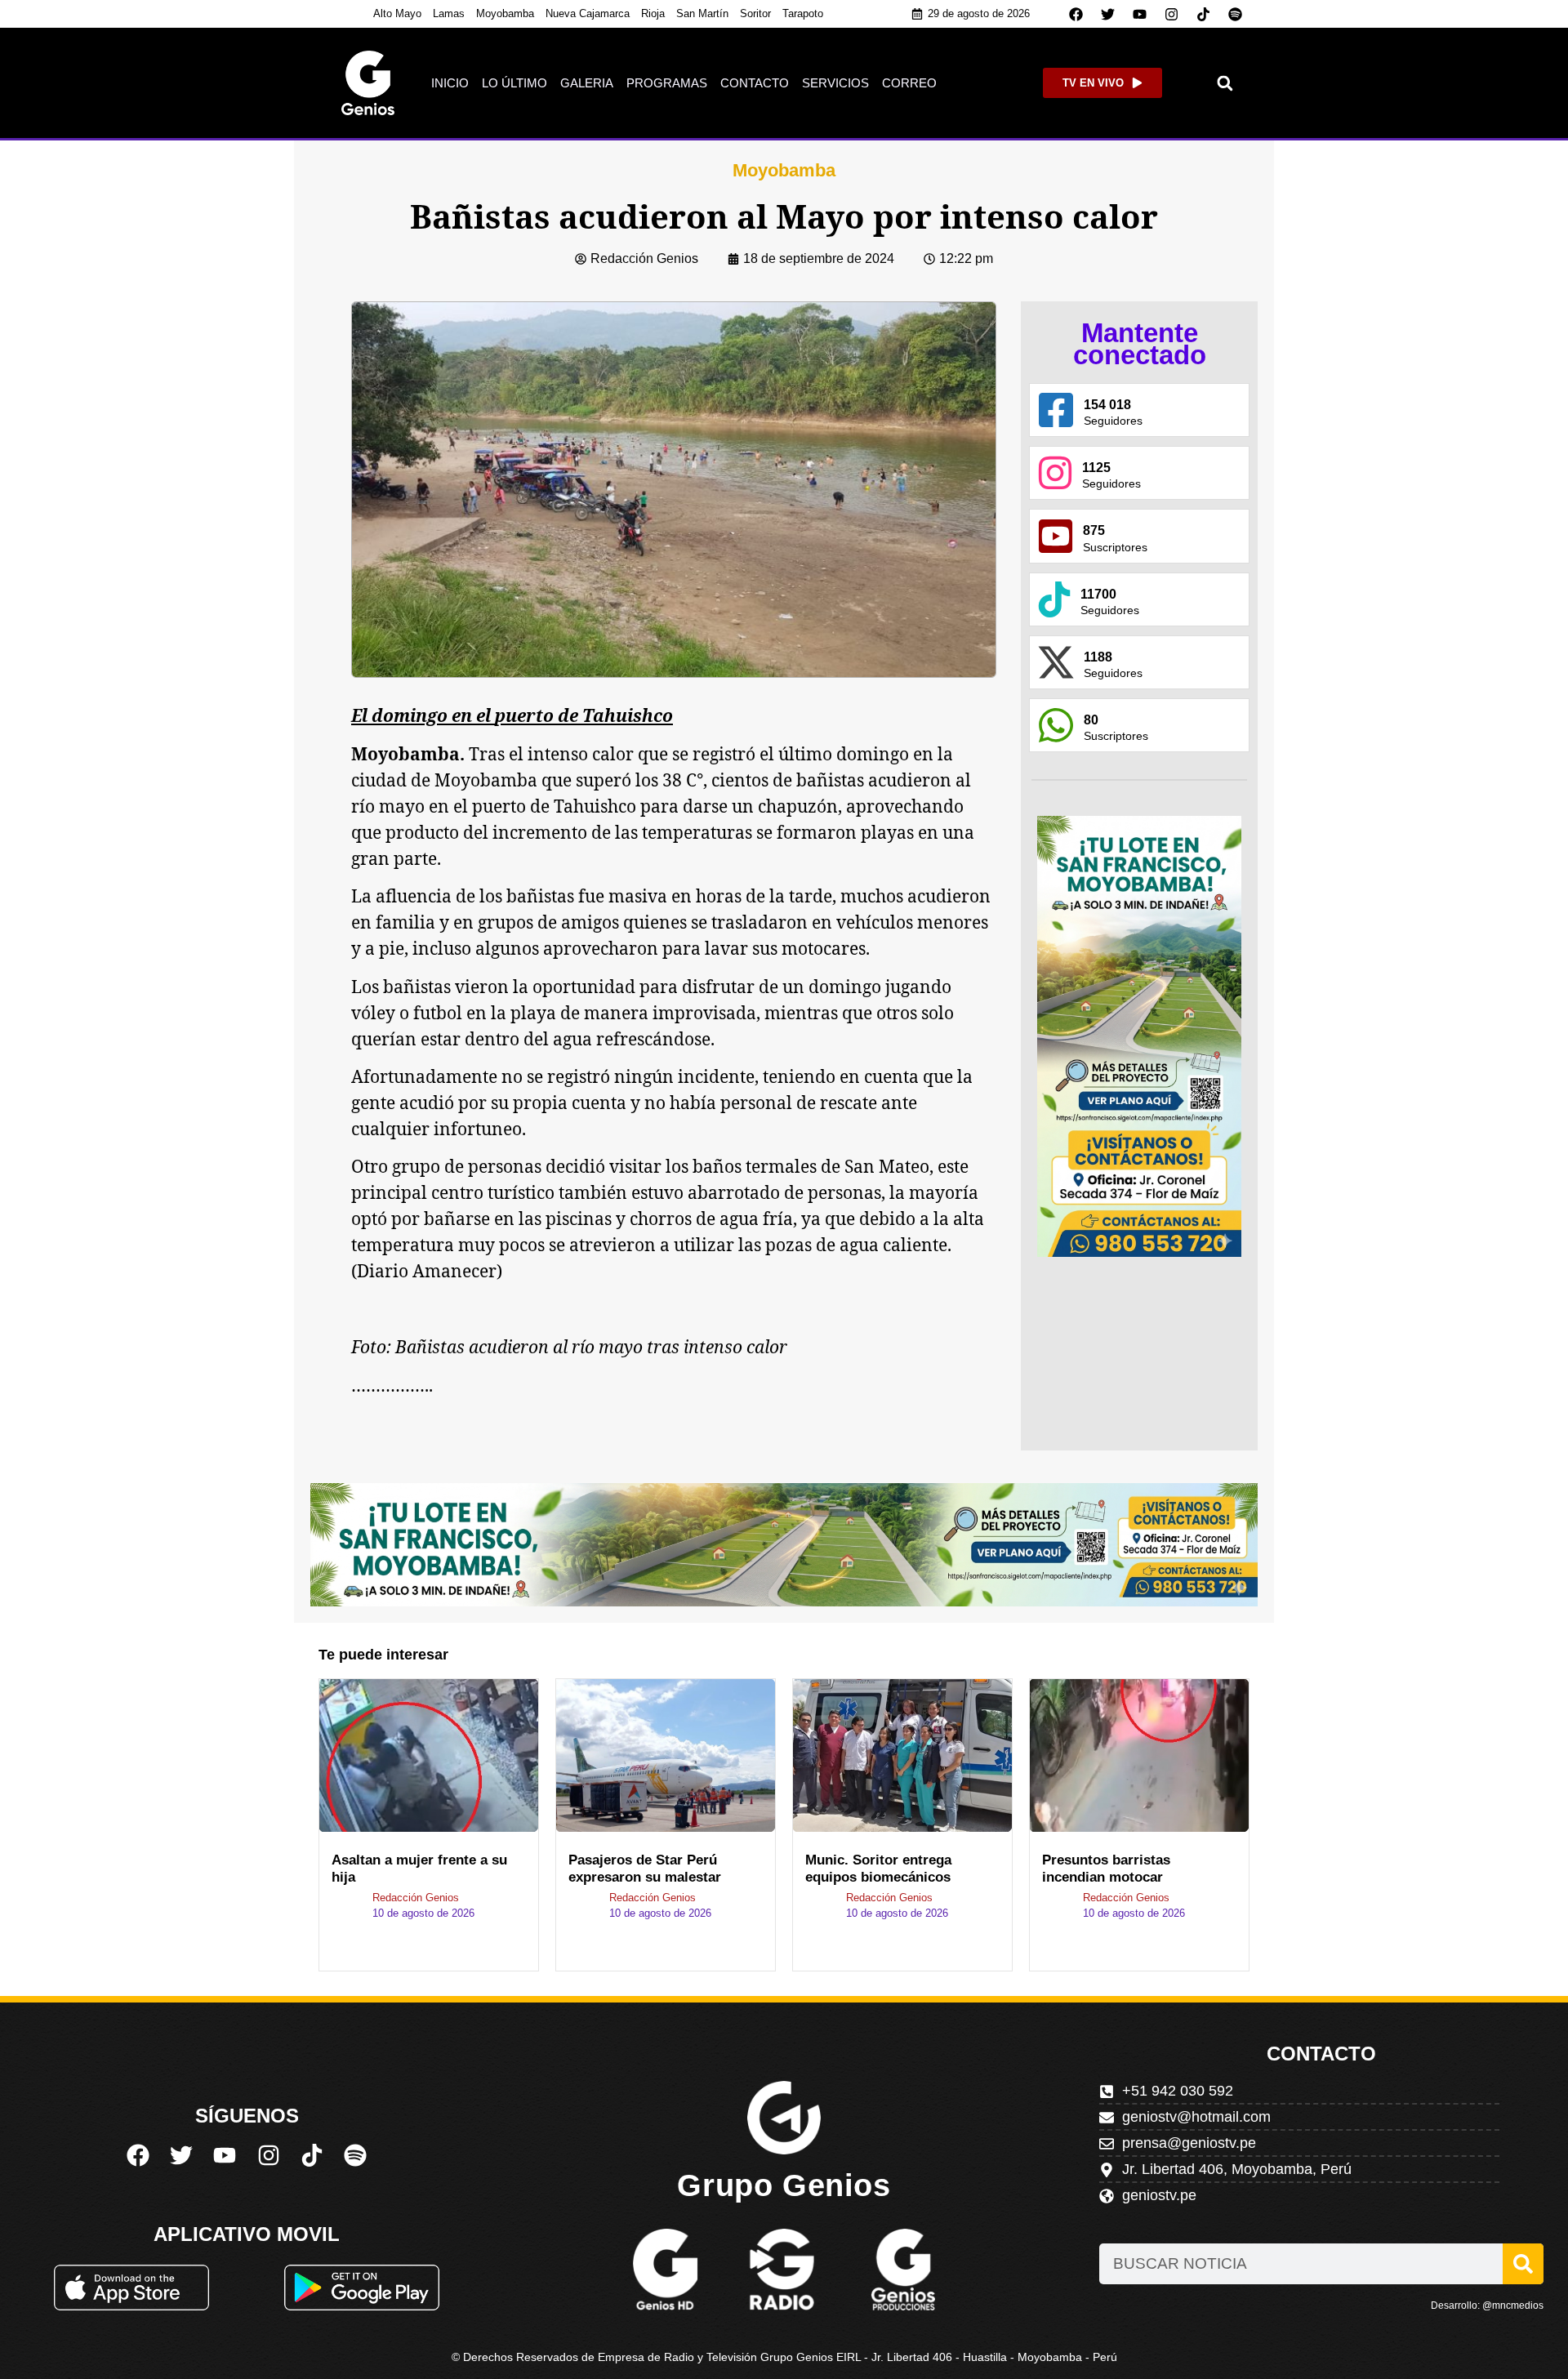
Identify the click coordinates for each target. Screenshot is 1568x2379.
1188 (1098, 657)
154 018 (1107, 405)
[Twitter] (1108, 14)
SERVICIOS (835, 83)
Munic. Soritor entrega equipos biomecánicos (878, 1868)
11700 (1098, 594)
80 (1091, 720)
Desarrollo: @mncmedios (1487, 2305)
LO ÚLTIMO (514, 83)
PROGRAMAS (667, 83)
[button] (1225, 83)
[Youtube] (1140, 14)
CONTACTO (755, 83)
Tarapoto (803, 13)
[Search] (1523, 2264)
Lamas (449, 13)
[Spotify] (1236, 14)
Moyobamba (505, 13)
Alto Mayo (397, 13)
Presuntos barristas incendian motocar (1106, 1868)
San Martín (702, 13)
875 (1094, 530)
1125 (1096, 468)
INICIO (450, 83)
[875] (1056, 536)
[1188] (1056, 662)
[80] (1056, 725)
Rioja (653, 13)
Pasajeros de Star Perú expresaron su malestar (645, 1868)
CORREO (909, 83)
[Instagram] (1172, 14)
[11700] (1054, 599)
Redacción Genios (416, 1898)
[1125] (1055, 473)
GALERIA (587, 83)
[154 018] (1056, 410)
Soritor (755, 13)
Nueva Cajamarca (588, 13)
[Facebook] (1076, 14)
